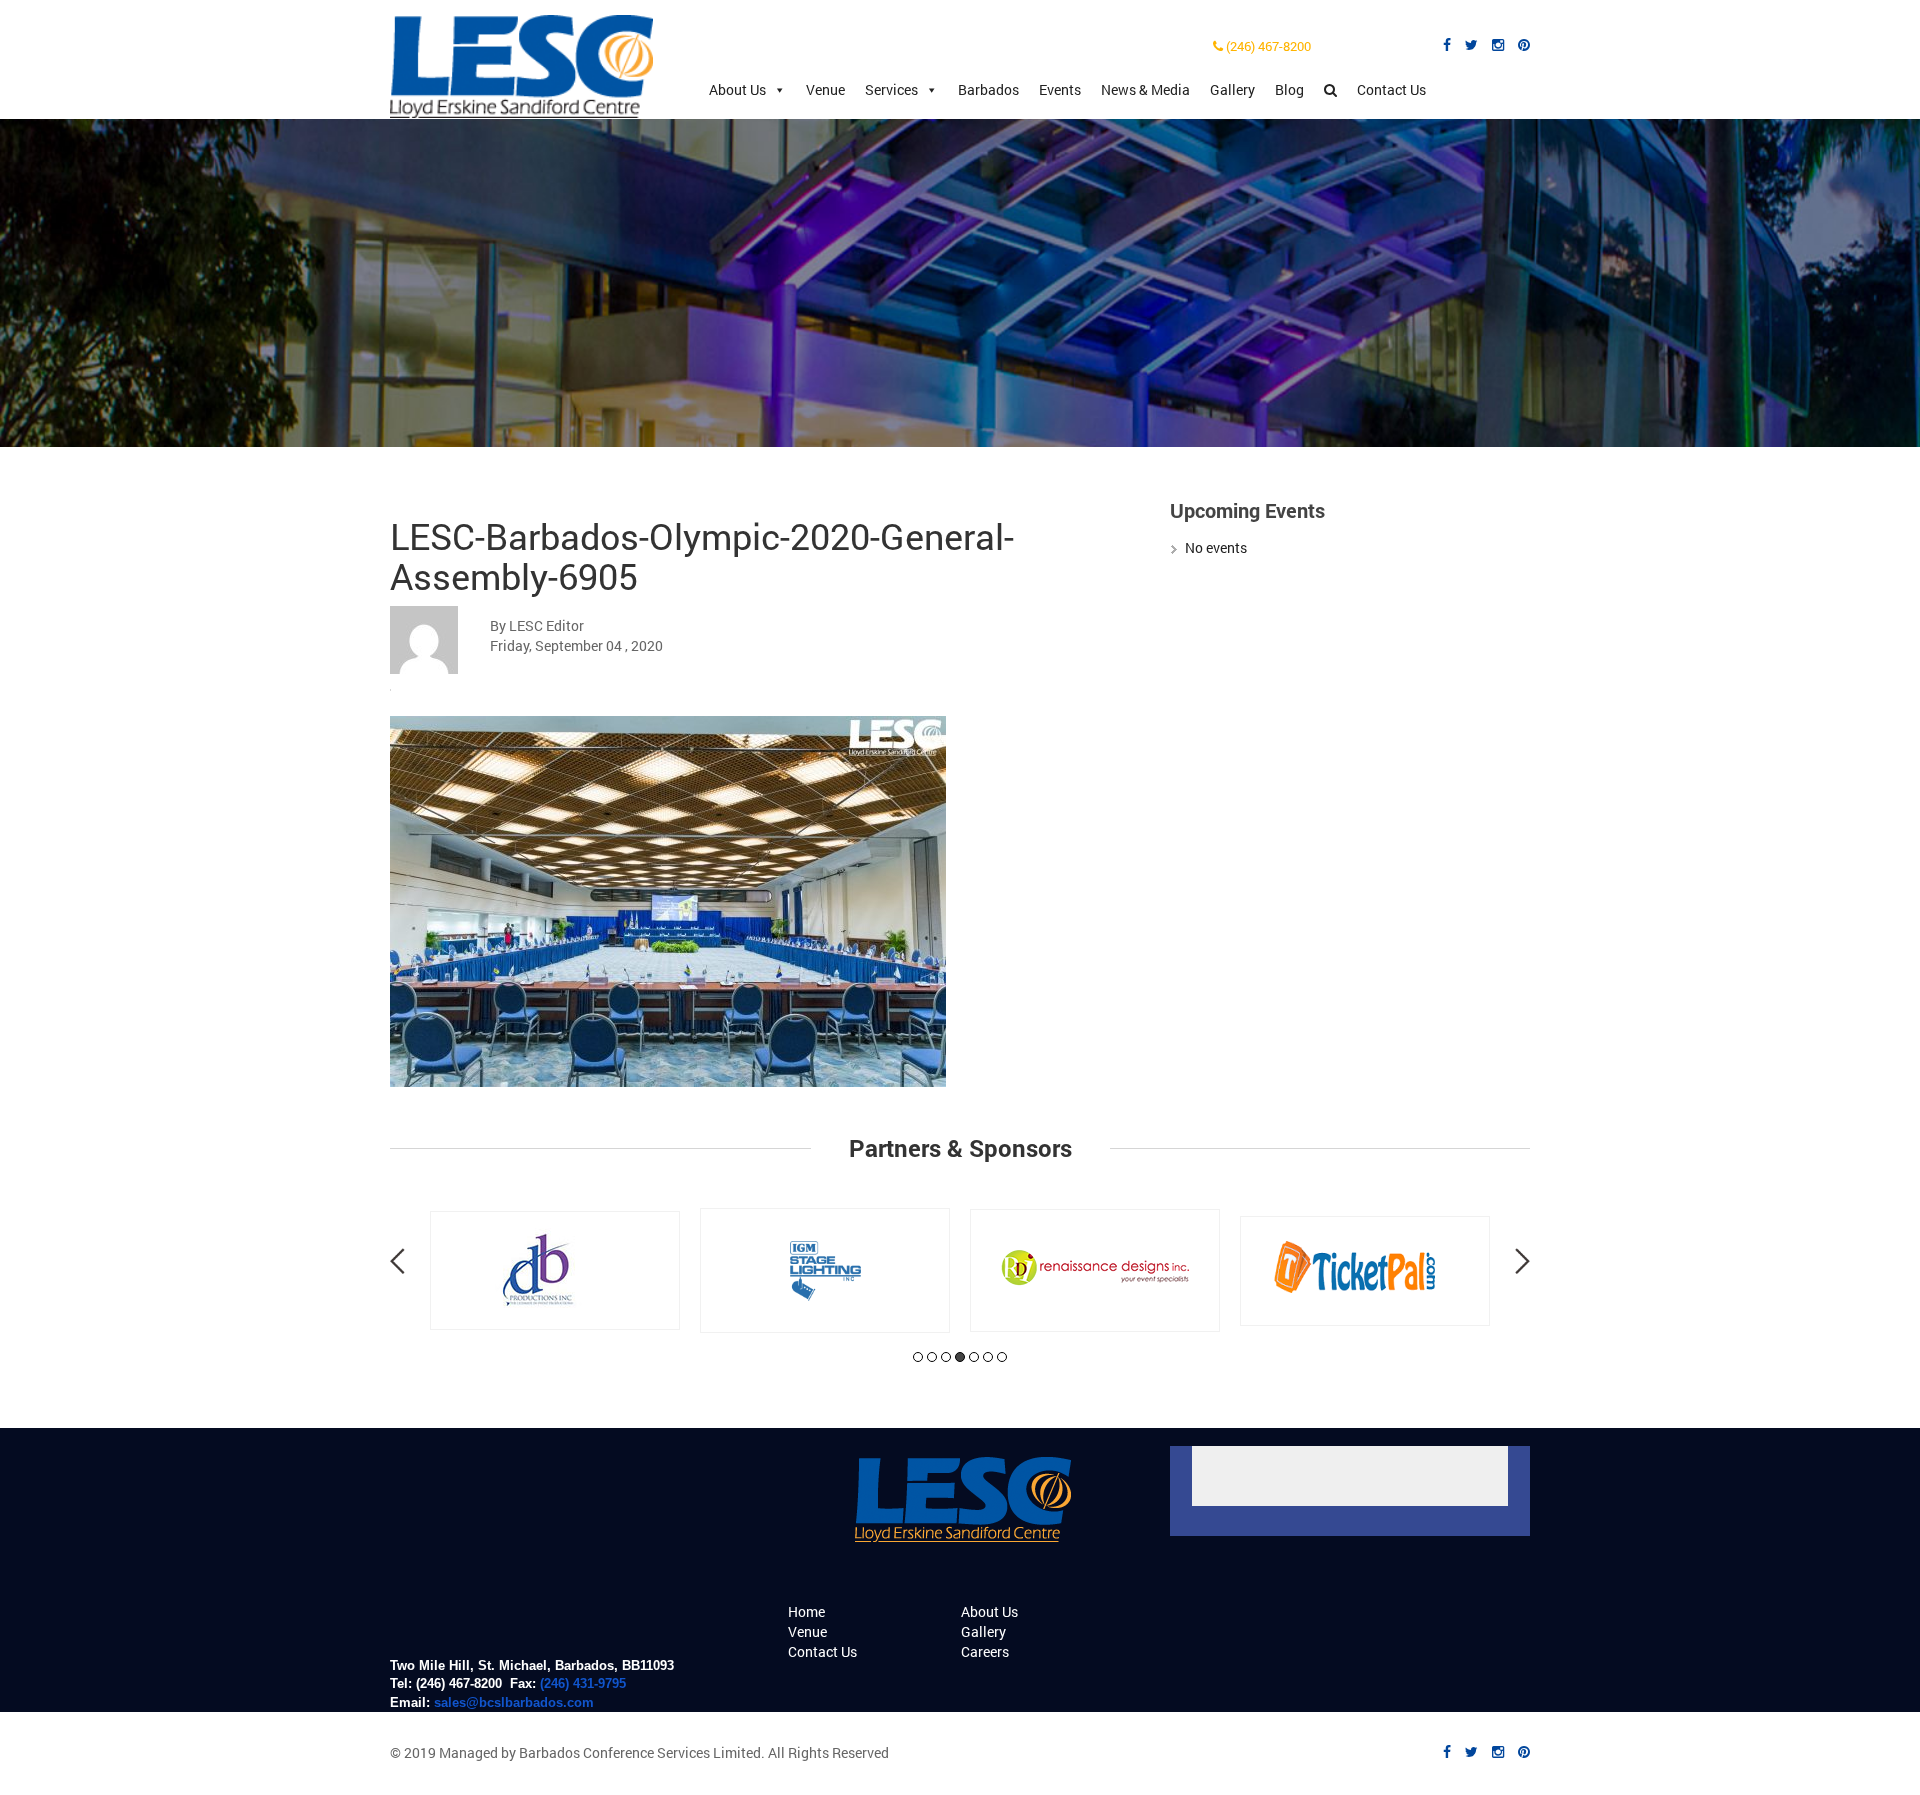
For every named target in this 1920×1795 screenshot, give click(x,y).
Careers (985, 1651)
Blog (1289, 89)
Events (1060, 89)
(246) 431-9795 (583, 1683)
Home (806, 1611)
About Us (737, 89)
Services (891, 89)
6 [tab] (988, 1357)
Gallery (1232, 89)
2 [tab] (932, 1357)
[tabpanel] (555, 1270)
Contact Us (1391, 89)
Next (1522, 1261)
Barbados (988, 89)
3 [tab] (946, 1357)
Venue (825, 89)
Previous (397, 1261)
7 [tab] (1002, 1357)
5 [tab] (974, 1357)
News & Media (1145, 89)
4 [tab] (960, 1357)
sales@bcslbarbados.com (514, 1702)
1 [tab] (918, 1357)
